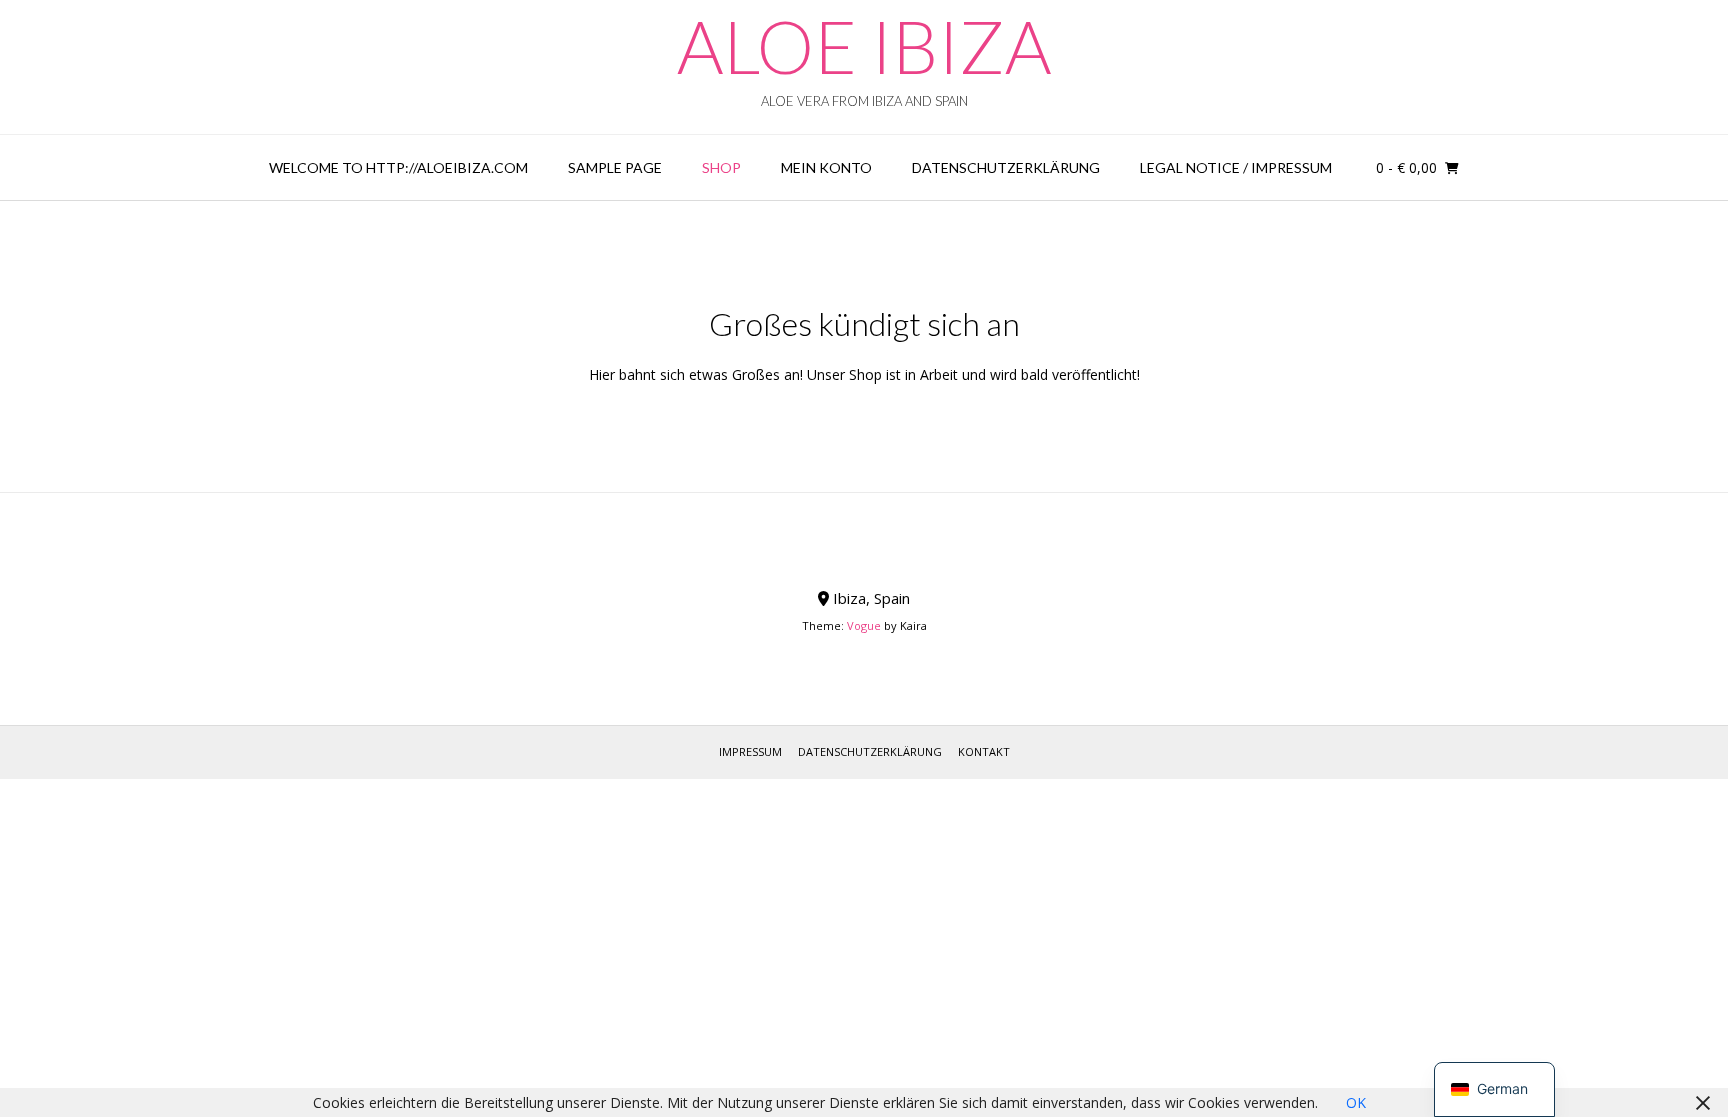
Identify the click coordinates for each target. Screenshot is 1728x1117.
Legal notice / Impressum (1236, 167)
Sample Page (615, 167)
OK (1356, 1102)
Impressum (750, 751)
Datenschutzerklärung (1006, 167)
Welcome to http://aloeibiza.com (398, 167)
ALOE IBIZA (864, 46)
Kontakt (984, 751)
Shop (721, 167)
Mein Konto (826, 167)
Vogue (864, 625)
